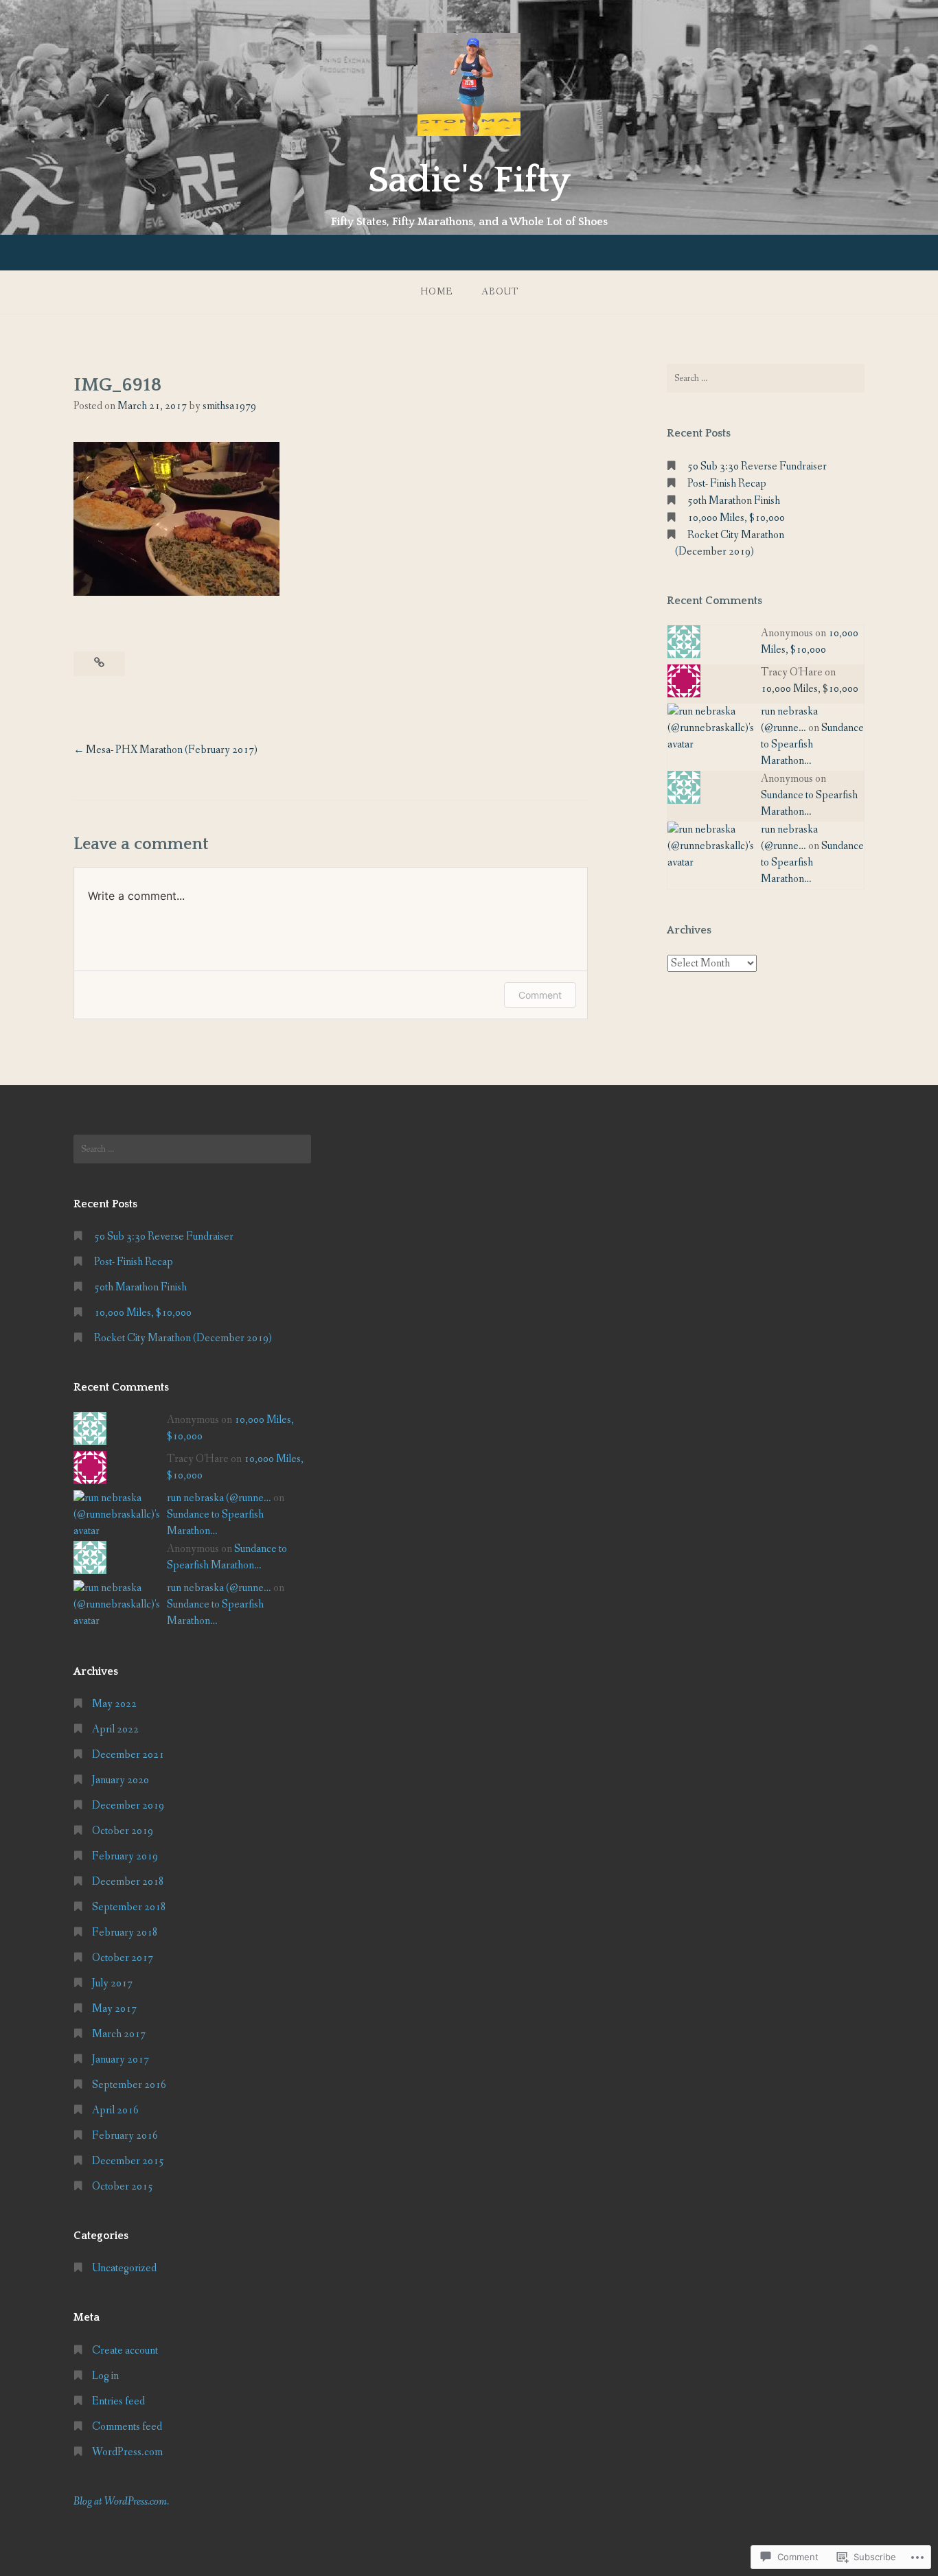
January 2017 (121, 2059)
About (500, 292)
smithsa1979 (229, 406)
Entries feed (118, 2401)
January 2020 (121, 1780)
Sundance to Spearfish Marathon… (812, 744)
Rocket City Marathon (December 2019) (183, 1338)
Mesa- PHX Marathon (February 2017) (172, 750)
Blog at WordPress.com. (121, 2502)
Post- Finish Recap (727, 484)
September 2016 (129, 2085)
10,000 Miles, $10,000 (736, 518)
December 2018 (128, 1882)
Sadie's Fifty (469, 181)
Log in (105, 2376)
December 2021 (128, 1755)
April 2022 (115, 1729)
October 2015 (123, 2186)
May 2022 (114, 1704)
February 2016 (125, 2136)
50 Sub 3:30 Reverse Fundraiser (757, 466)
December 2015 (128, 2161)
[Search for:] (766, 378)
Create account (125, 2351)
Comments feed (127, 2427)
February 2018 (125, 1933)
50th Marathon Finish (734, 501)
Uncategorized (124, 2268)
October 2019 (123, 1831)
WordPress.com (127, 2452)
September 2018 (129, 1907)
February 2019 (125, 1856)
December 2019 (128, 1806)
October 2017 (123, 1958)
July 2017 (112, 1983)
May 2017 (114, 2009)
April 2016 (115, 2110)
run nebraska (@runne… (219, 1498)
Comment (540, 995)
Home (436, 292)
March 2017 (119, 2034)
